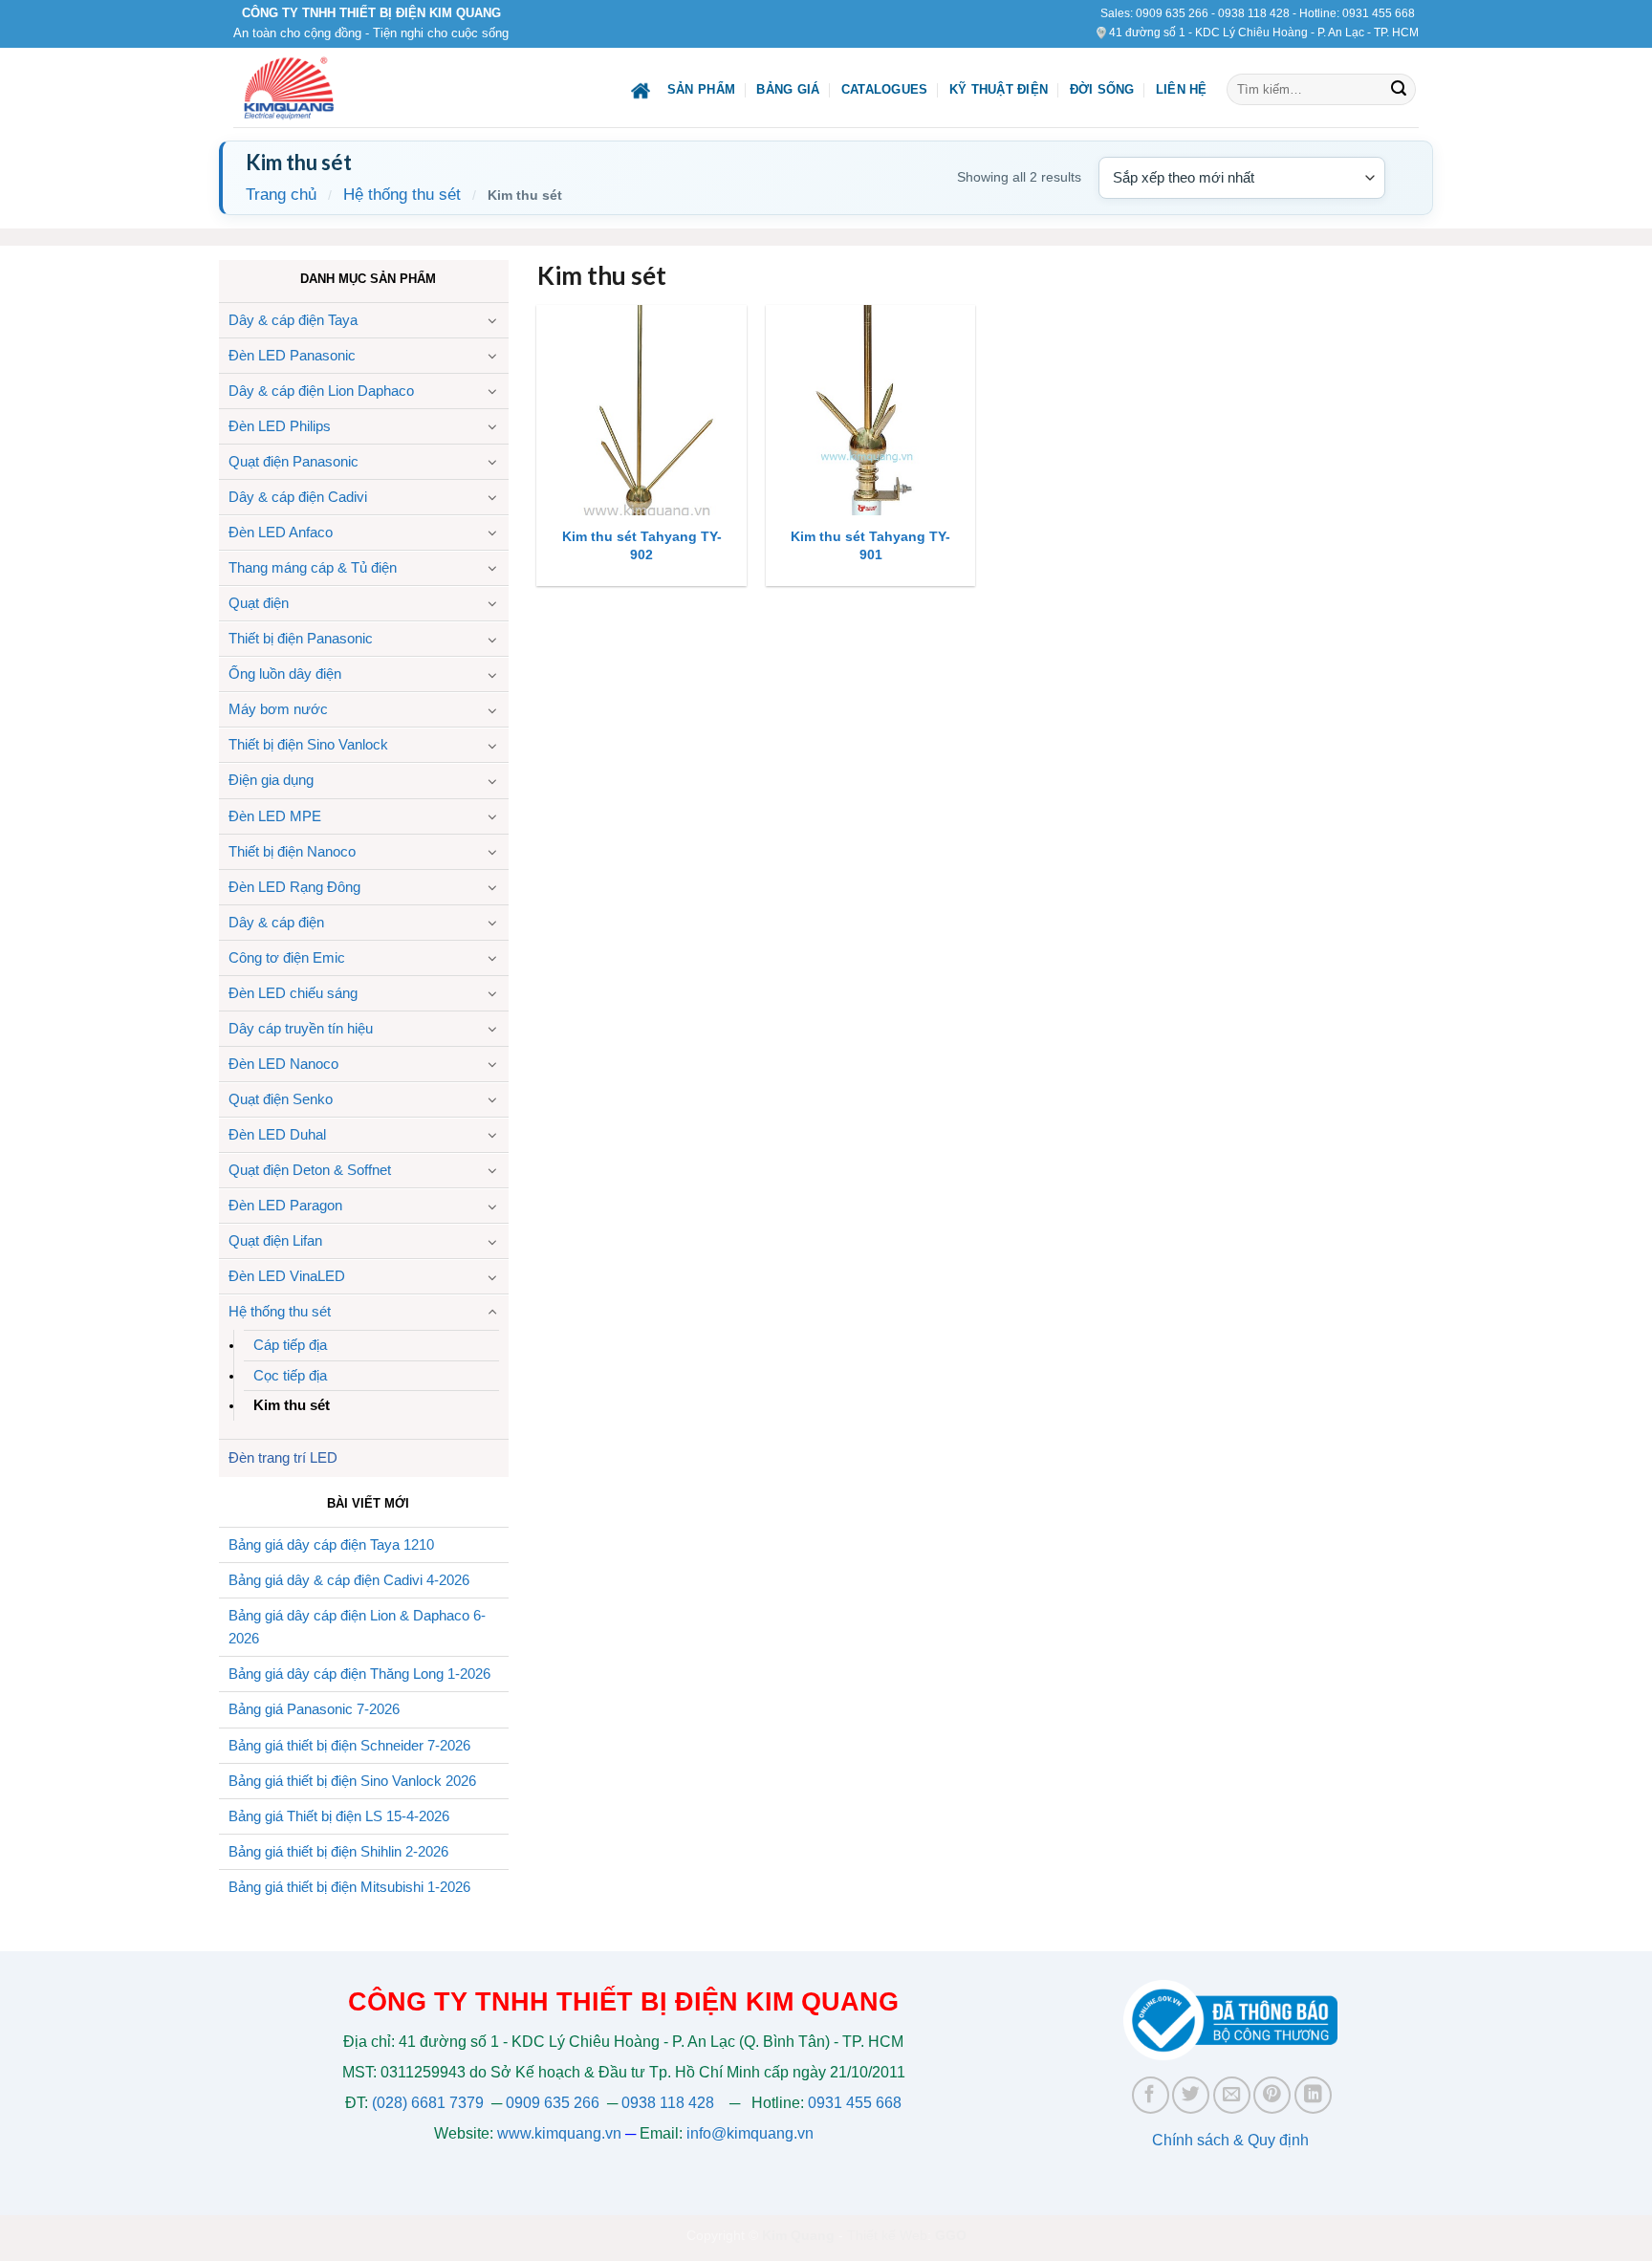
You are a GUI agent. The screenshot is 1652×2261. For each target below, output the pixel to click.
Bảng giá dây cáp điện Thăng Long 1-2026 (359, 1674)
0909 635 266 (1172, 13)
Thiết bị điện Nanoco (292, 851)
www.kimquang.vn (559, 2133)
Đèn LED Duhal (277, 1134)
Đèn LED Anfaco (281, 532)
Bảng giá (788, 89)
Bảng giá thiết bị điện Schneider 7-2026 (349, 1745)
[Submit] (1399, 90)
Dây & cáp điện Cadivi (298, 497)
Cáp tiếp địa (290, 1345)
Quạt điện (259, 603)
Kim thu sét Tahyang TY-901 (870, 545)
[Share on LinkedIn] (1313, 2095)
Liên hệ (1182, 89)
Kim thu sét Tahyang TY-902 (642, 545)
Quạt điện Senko (281, 1099)
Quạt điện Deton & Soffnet (310, 1170)
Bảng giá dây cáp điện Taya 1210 (331, 1544)
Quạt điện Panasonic (293, 461)
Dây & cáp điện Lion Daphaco (321, 391)
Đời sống (1102, 89)
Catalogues (885, 89)
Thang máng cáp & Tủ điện (313, 567)
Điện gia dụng (271, 780)
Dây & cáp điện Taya (293, 320)
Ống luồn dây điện (285, 674)
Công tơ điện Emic (287, 957)
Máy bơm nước (278, 709)
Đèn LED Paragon (285, 1205)
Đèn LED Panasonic (292, 355)
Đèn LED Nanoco (283, 1064)
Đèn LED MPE (275, 816)
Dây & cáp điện (276, 922)
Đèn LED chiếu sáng (293, 993)
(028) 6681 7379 (430, 2103)
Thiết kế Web (887, 2235)
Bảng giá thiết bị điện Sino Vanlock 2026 (352, 1781)
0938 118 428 (1254, 13)
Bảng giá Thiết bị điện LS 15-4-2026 (339, 1816)
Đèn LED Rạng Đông (294, 887)
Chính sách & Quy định (1230, 2140)
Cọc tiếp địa (290, 1375)
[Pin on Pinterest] (1272, 2095)
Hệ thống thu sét (402, 195)
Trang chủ (281, 195)
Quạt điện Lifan (275, 1240)
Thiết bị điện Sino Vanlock (308, 744)
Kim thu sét (292, 1405)
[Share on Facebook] (1151, 2095)
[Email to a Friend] (1232, 2095)
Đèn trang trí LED (283, 1457)
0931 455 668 (1379, 13)
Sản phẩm (701, 89)
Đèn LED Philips (280, 426)
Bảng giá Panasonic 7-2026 (314, 1709)
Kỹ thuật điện (999, 89)
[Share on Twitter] (1191, 2095)
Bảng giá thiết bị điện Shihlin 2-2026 (338, 1851)
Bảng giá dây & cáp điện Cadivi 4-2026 (349, 1580)
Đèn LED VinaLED (287, 1276)
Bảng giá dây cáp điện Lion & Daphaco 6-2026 (357, 1627)
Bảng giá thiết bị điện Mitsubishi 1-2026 (349, 1887)
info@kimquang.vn (750, 2133)
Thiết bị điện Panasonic (301, 638)
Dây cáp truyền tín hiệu (301, 1028)
